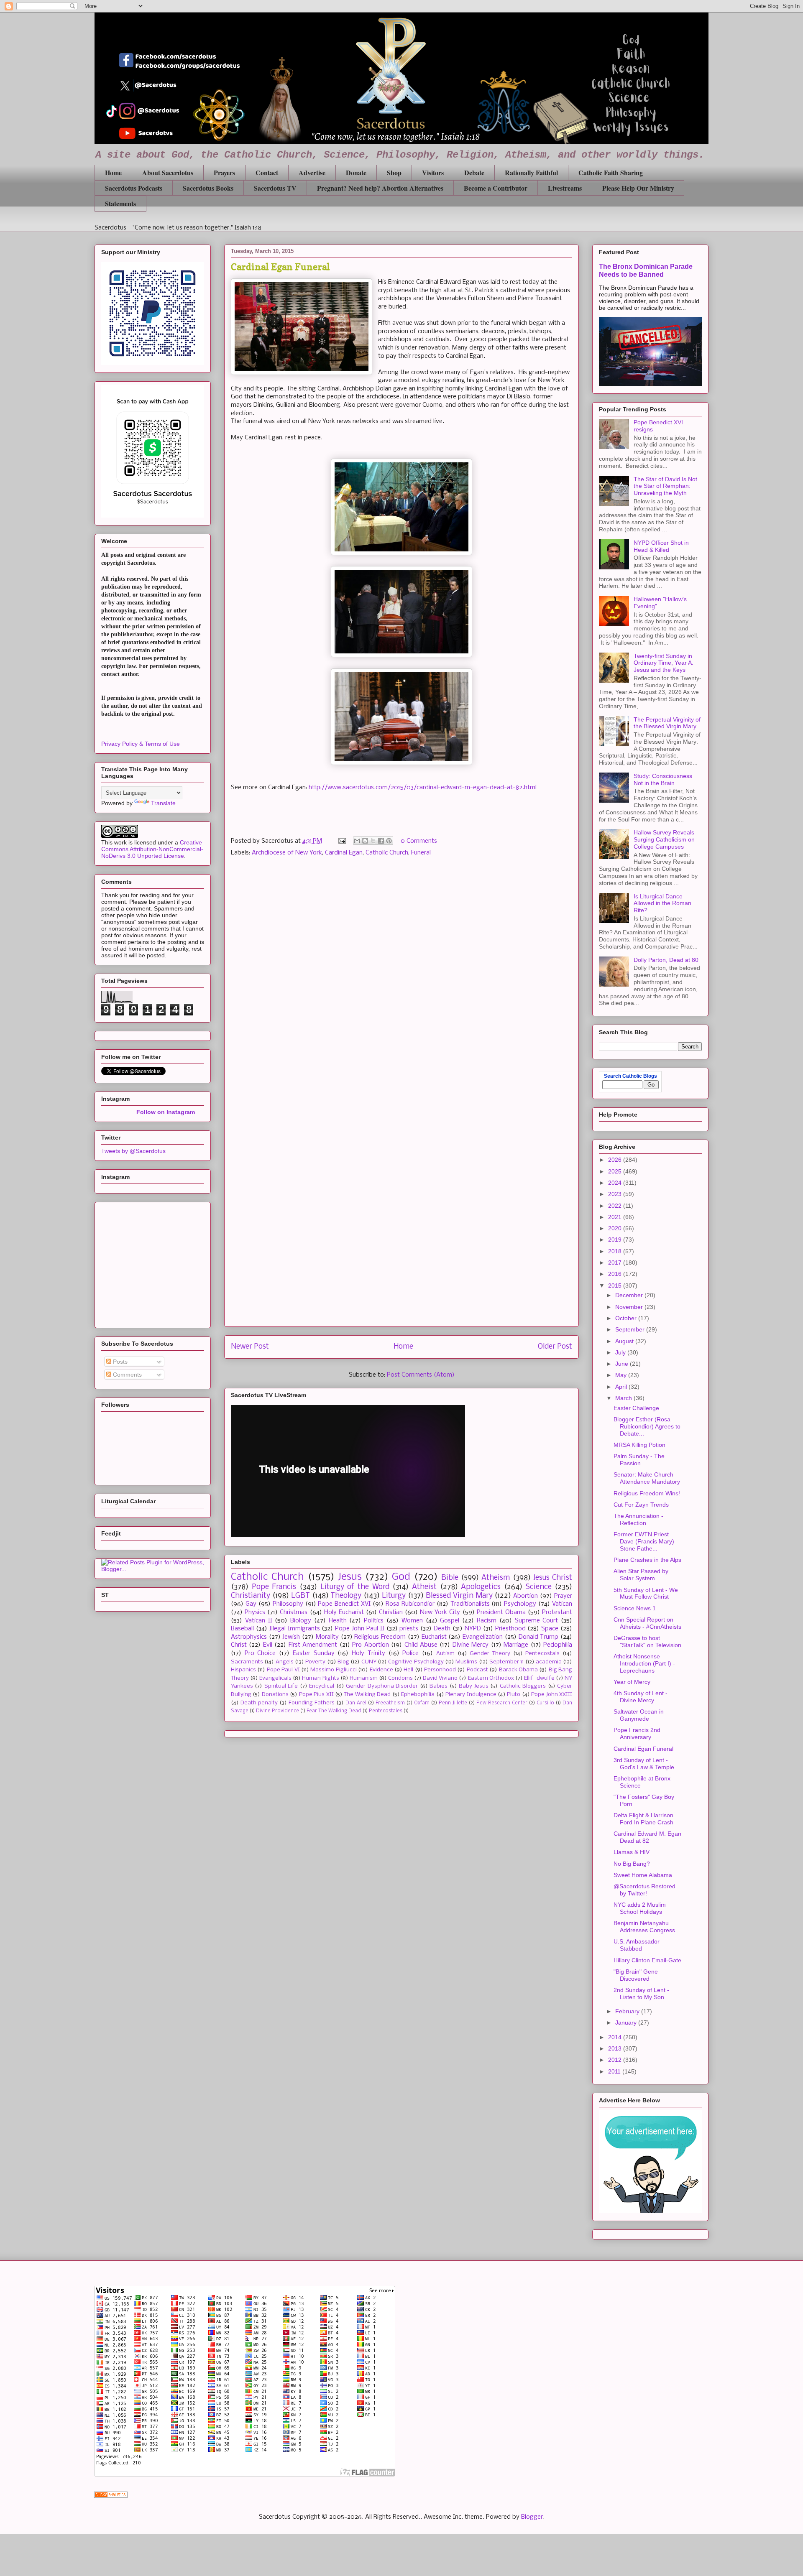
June (623, 1364)
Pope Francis (274, 1587)
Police (410, 1653)
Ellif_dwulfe (539, 1678)
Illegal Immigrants (295, 1629)
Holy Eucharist (344, 1612)
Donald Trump (539, 1637)
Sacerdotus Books (208, 188)
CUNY (369, 1662)
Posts (119, 1362)
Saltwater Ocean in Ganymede (639, 1715)
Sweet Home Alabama (643, 1875)
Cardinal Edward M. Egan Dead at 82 (647, 1837)
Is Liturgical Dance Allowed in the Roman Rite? (662, 903)
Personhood (440, 1670)
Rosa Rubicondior (410, 1604)
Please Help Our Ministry (638, 188)
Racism (487, 1621)
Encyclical (322, 1686)
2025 (616, 1171)
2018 (616, 1251)
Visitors (433, 172)
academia (549, 1662)
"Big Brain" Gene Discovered (636, 1975)
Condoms (400, 1678)
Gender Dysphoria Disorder (382, 1686)
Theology (346, 1596)
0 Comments (419, 841)
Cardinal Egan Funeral (643, 1749)
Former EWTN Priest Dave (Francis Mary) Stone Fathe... (644, 1541)
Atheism (496, 1578)
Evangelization (483, 1637)
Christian (391, 1612)
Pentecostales (386, 1711)
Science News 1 (635, 1608)
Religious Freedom (380, 1637)
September (631, 1329)
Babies (439, 1686)
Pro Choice (260, 1653)
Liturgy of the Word (355, 1587)
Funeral (421, 853)
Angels (285, 1662)
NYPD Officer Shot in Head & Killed (661, 546)
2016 (616, 1274)
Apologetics (481, 1587)
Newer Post (250, 1347)
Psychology (520, 1604)
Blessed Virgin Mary (459, 1596)
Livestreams (565, 188)
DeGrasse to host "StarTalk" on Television (647, 1641)
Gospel (450, 1621)
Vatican (562, 1604)
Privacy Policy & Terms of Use (141, 744)
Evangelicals (275, 1678)
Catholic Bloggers (523, 1686)
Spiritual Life (281, 1686)
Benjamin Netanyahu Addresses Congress (644, 1927)
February (628, 2011)
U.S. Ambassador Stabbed (637, 1945)
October (627, 1318)
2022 (616, 1206)
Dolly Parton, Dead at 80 (666, 960)
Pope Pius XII (316, 1695)
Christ (239, 1645)
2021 (616, 1217)
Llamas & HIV (632, 1852)
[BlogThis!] (365, 841)
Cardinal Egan (344, 853)
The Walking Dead (367, 1695)
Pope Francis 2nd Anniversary (637, 1733)
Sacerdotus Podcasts (134, 188)
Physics (255, 1612)
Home (113, 172)
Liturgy (394, 1596)
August (625, 1341)
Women (412, 1621)
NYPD (473, 1629)
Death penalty (259, 1703)
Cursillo (545, 1703)
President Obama (501, 1612)
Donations (275, 1695)
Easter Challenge (636, 1408)
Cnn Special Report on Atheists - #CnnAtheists (647, 1623)
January (627, 2023)
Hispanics (243, 1670)
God (401, 1577)
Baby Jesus (473, 1686)
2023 (616, 1194)
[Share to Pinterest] (389, 841)
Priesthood (510, 1629)
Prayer (563, 1596)
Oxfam (422, 1703)
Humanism (364, 1678)
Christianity (251, 1596)
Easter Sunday (314, 1653)
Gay (251, 1604)
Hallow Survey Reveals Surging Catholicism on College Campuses (664, 839)
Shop (394, 172)
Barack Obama (518, 1670)
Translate (163, 803)
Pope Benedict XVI (344, 1604)
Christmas (294, 1612)
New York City (440, 1612)
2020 (616, 1228)
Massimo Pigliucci (333, 1670)
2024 (616, 1183)
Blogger (532, 2517)
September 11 (506, 1662)
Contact (267, 172)
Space (550, 1629)
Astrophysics (249, 1637)
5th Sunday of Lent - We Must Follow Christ (646, 1593)
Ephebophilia (418, 1695)
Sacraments (247, 1662)
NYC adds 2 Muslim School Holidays (640, 1908)
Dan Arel (356, 1703)
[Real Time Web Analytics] (111, 2496)
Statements (120, 203)
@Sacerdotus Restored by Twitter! (644, 1890)
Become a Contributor (496, 188)
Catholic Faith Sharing (611, 172)
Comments (127, 1375)
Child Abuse (421, 1645)
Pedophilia (558, 1645)
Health (338, 1621)
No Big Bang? (632, 1864)
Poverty (315, 1662)
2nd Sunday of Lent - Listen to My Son (641, 1993)
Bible (450, 1578)
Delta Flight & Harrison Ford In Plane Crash (643, 1819)
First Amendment (313, 1645)
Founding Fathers (312, 1703)
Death (442, 1629)
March (624, 1398)
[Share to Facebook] (381, 841)
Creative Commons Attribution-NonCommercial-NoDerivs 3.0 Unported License (152, 849)
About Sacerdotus (168, 172)
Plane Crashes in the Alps (647, 1560)
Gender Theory (490, 1654)
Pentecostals (542, 1654)
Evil (268, 1645)
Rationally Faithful (531, 172)
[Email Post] (341, 841)
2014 (616, 2037)
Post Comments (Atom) (421, 1375)
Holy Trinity (368, 1653)
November (630, 1307)
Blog (343, 1662)
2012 (616, 2060)
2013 (616, 2048)
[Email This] (357, 841)
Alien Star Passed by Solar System (641, 1575)
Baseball (242, 1629)
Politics (374, 1621)
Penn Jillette (453, 1703)
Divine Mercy (471, 1645)
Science (539, 1587)
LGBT (300, 1596)
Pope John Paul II (360, 1629)
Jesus (350, 1577)
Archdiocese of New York (287, 853)
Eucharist (434, 1637)
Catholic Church (387, 853)
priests (409, 1629)
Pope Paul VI (283, 1670)
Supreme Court (537, 1621)
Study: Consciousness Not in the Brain (663, 779)
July (621, 1352)
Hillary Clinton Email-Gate (647, 1960)
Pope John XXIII (552, 1695)
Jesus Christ (553, 1578)
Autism (445, 1654)
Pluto (514, 1695)
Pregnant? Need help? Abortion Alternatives (380, 188)
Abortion (526, 1596)
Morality (327, 1637)
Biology (301, 1621)
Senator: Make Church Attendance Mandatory (647, 1478)
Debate (474, 172)
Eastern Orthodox (491, 1678)
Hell (408, 1670)
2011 (615, 2071)
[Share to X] (373, 841)
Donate (356, 172)
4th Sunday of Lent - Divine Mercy (641, 1697)
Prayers (224, 172)
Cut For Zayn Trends (641, 1505)
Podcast (477, 1670)
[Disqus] (401, 982)
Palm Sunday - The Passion (639, 1460)
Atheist (424, 1587)
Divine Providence (277, 1711)
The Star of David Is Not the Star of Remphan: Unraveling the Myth (665, 486)
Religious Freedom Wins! (647, 1493)
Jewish (291, 1637)
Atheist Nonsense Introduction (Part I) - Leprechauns (644, 1663)
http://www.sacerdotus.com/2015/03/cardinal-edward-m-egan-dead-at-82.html (423, 788)
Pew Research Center (502, 1703)
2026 (616, 1160)
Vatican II (259, 1621)
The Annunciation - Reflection (638, 1519)
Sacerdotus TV (275, 188)
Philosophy (288, 1604)
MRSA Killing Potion (639, 1445)
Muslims (466, 1662)
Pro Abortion (370, 1645)
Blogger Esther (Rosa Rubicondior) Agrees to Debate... (647, 1426)
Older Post (555, 1347)
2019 (616, 1240)
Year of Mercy (632, 1682)
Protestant (557, 1612)
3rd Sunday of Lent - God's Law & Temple (644, 1764)
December (630, 1295)
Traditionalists (470, 1604)
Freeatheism (390, 1703)
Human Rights (320, 1678)
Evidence (381, 1670)
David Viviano (440, 1678)
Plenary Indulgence (471, 1695)
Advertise (312, 172)
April (622, 1387)
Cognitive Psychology (416, 1662)
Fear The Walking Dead (334, 1711)
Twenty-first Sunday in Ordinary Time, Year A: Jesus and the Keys (664, 663)
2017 (616, 1262)
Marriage (516, 1645)
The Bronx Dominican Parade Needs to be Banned (646, 270)
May (622, 1375)
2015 (616, 1285)
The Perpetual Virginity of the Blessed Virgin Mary (667, 723)
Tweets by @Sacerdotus (133, 1151)
